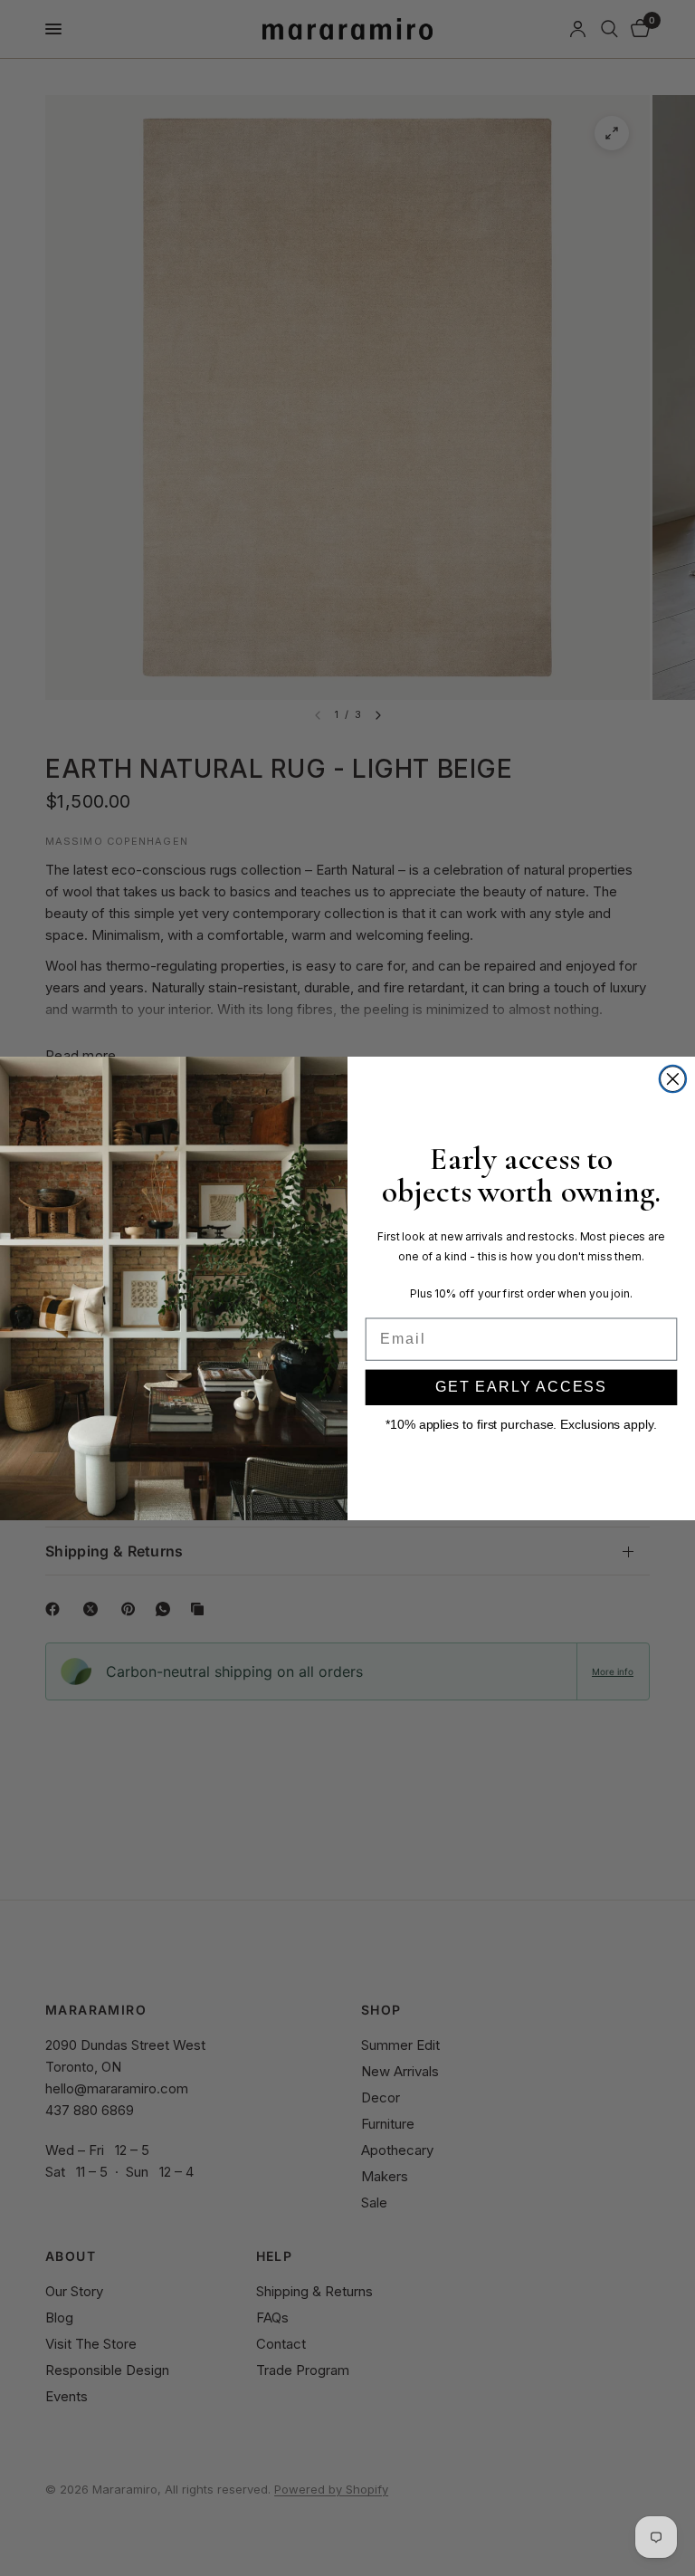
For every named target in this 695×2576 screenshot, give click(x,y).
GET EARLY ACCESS (521, 1387)
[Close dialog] (673, 1078)
